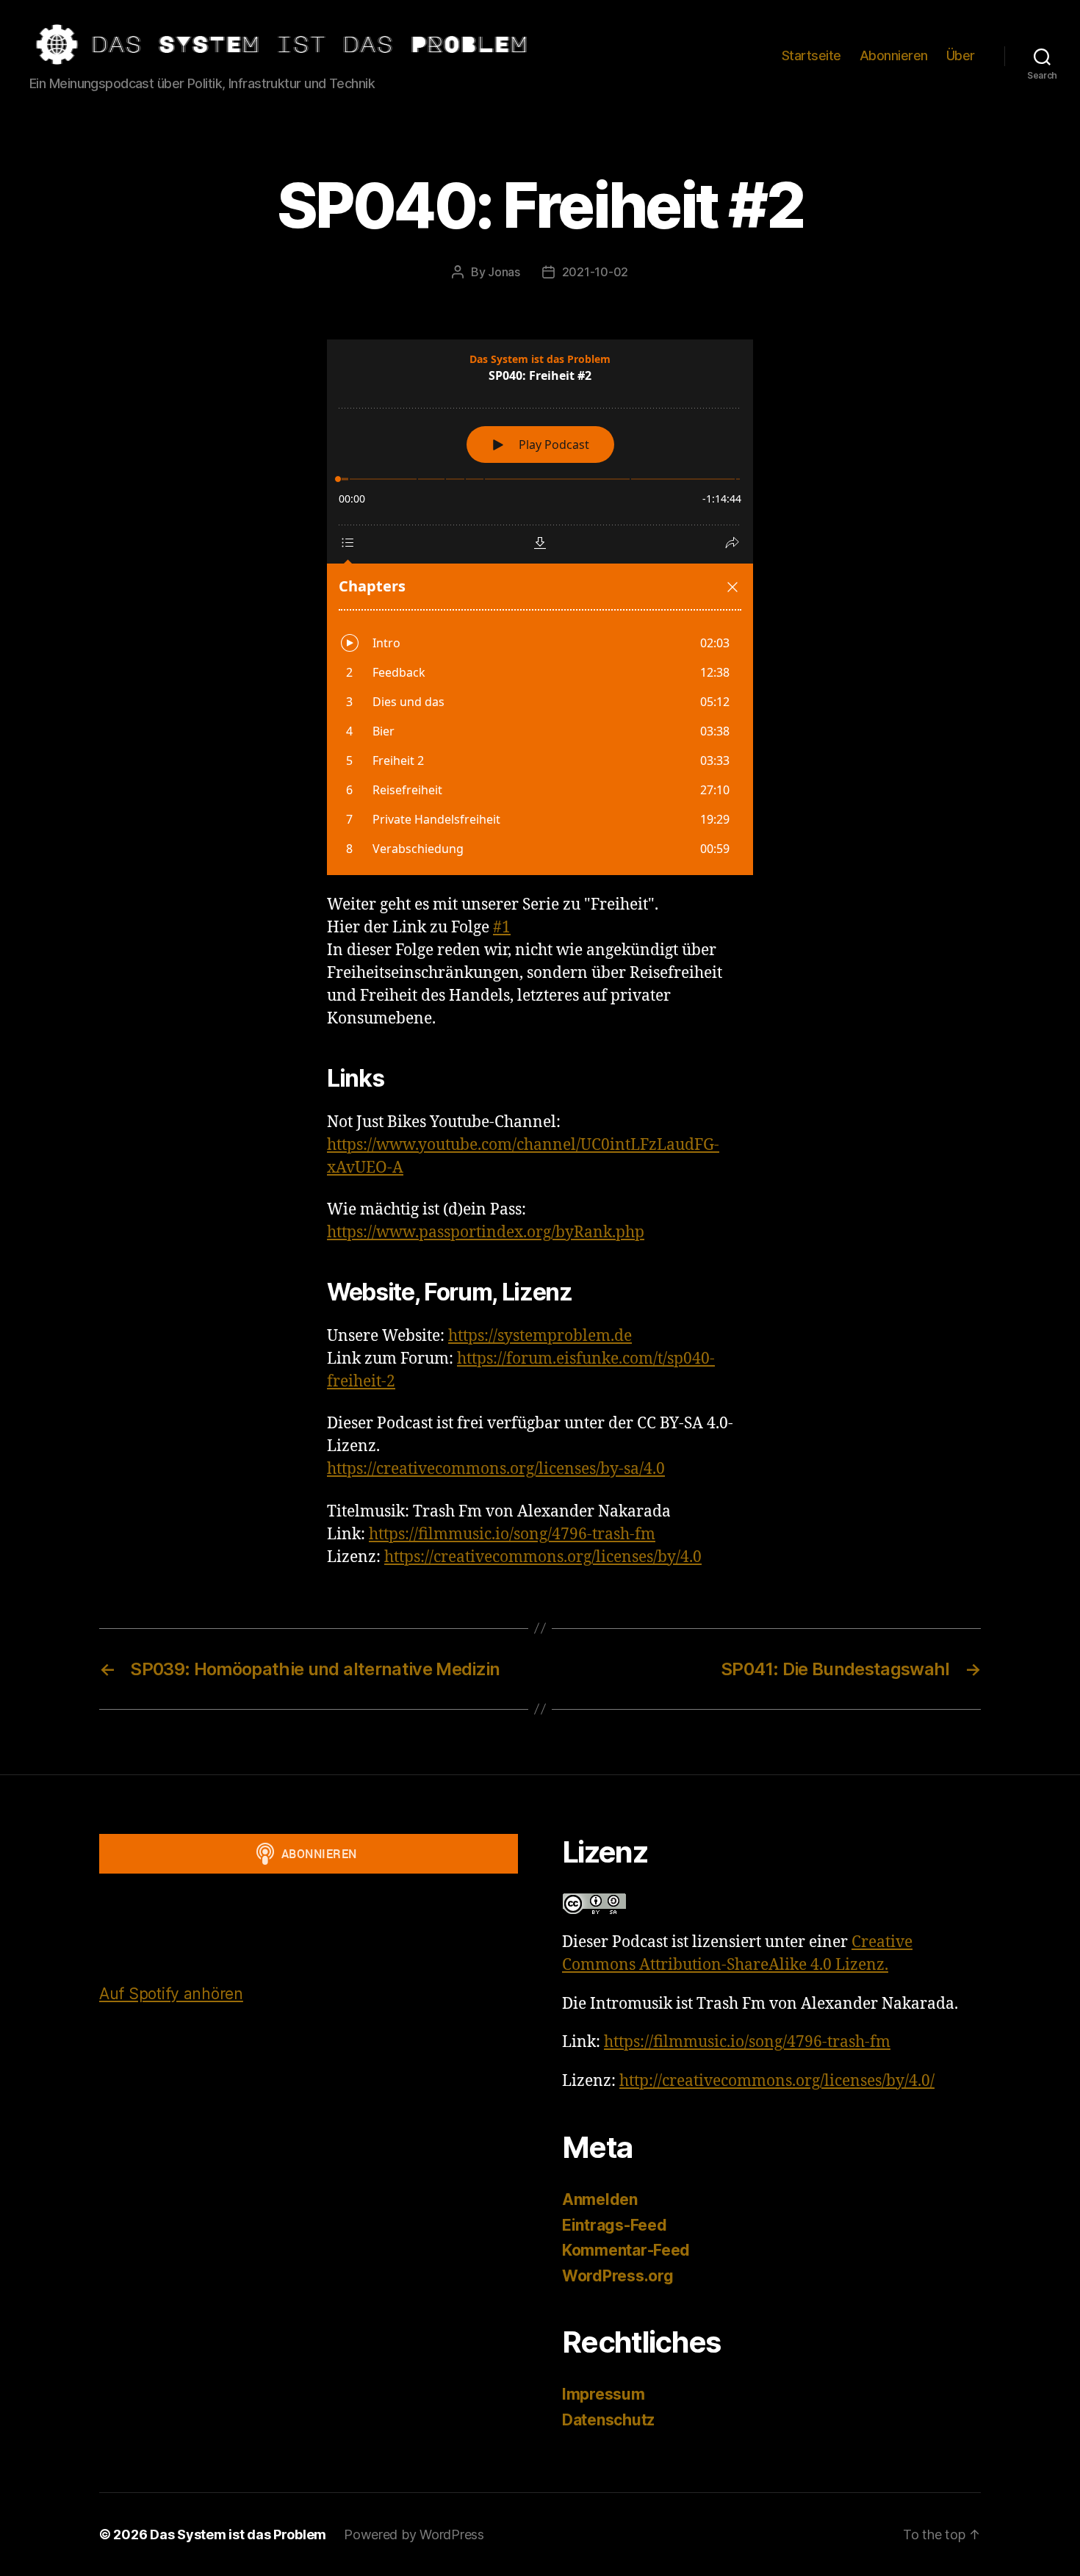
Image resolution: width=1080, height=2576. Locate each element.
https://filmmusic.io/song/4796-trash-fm (512, 1535)
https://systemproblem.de (540, 1336)
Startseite (811, 55)
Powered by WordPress (414, 2534)
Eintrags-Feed (615, 2225)
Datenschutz (608, 2420)
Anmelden (600, 2199)
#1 (502, 928)
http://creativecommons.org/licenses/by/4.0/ (777, 2081)
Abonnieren (894, 55)
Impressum (604, 2394)
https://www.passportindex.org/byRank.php (486, 1233)
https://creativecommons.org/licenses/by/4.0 (543, 1557)
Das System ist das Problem (238, 2534)
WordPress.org (618, 2276)
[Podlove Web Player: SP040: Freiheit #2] (540, 607)
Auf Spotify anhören (171, 1994)
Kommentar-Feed (626, 2250)
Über (961, 55)
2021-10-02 (595, 272)
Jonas (504, 272)
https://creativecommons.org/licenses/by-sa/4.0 (496, 1469)
